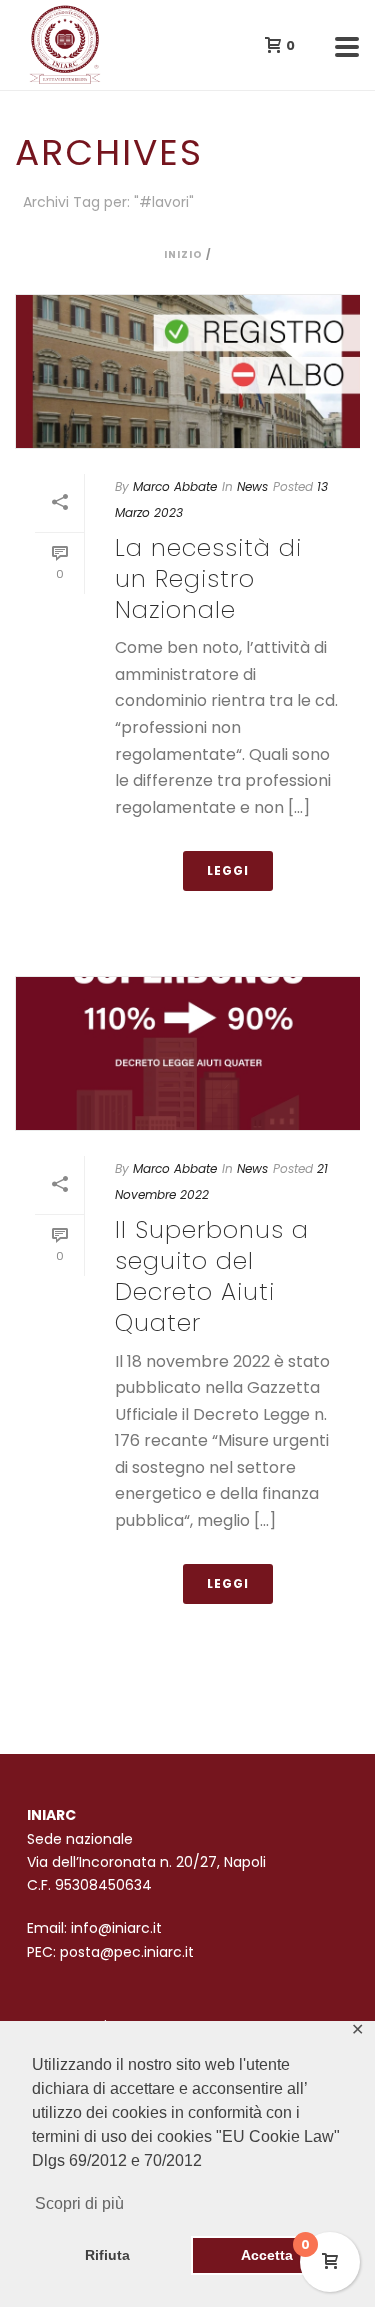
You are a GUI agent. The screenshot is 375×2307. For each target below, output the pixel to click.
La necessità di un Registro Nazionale (208, 578)
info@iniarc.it (116, 1928)
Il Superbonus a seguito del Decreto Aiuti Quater (212, 1276)
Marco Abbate (175, 486)
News (252, 486)
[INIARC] (10, 45)
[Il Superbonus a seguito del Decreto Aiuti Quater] (187, 1053)
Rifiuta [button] (107, 2255)
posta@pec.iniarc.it (127, 1952)
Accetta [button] (267, 2255)
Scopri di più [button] (79, 2203)
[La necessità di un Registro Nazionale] (187, 371)
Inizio (183, 254)
